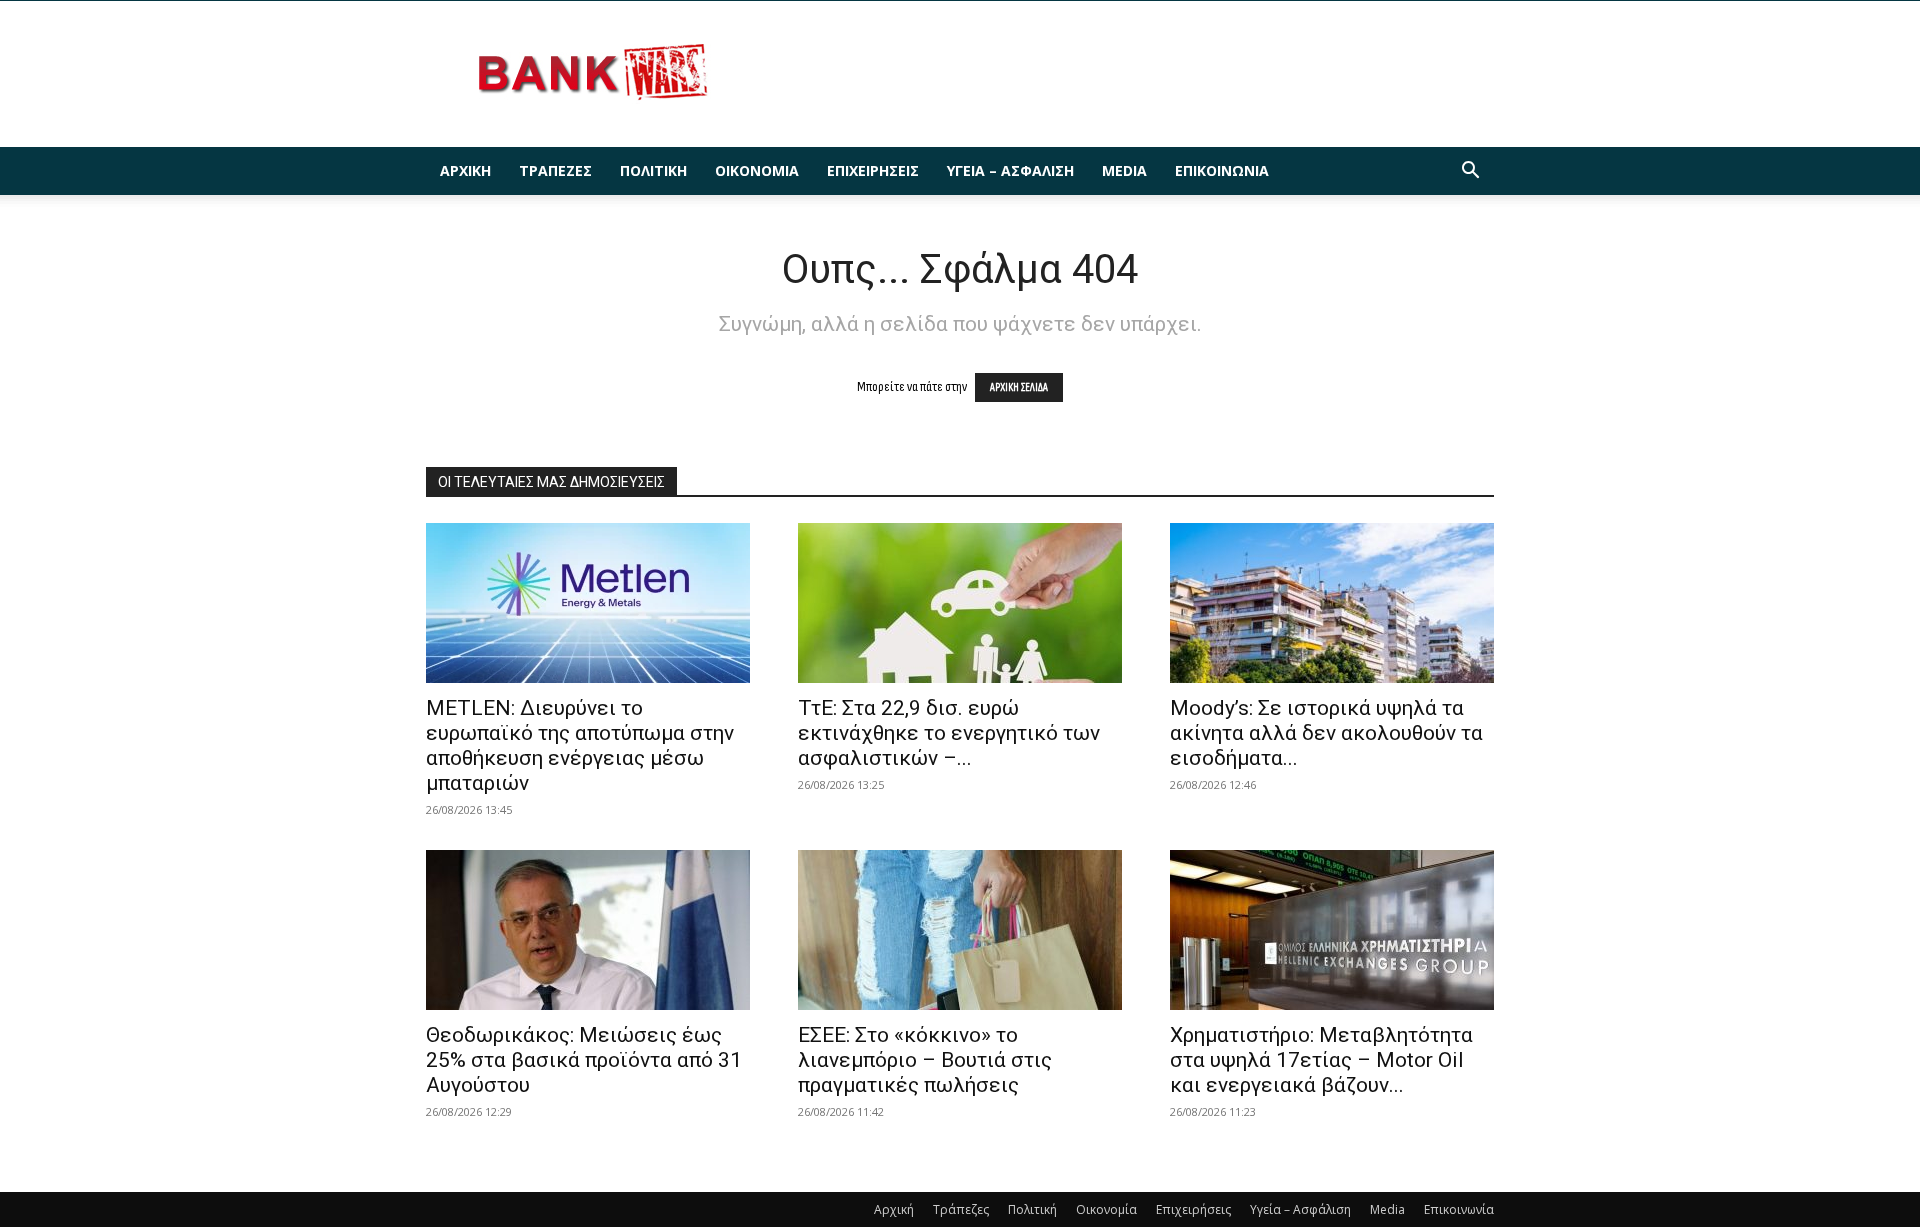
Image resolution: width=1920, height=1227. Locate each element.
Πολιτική (653, 170)
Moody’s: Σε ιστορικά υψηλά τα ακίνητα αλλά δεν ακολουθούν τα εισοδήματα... (1326, 733)
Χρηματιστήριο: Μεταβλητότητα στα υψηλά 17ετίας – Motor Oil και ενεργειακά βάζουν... (1321, 1060)
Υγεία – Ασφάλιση (1010, 170)
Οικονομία (757, 170)
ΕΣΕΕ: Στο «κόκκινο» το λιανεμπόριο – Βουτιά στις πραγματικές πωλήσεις (925, 1060)
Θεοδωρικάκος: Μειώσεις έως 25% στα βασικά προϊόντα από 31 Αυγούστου (584, 1060)
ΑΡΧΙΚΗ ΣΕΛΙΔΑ (1019, 387)
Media (1124, 170)
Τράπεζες (555, 170)
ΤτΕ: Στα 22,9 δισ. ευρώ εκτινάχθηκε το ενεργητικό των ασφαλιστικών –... (949, 733)
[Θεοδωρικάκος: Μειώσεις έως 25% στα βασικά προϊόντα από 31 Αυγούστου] (588, 930)
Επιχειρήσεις (873, 170)
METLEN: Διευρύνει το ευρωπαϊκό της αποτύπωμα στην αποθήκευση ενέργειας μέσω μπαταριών (580, 745)
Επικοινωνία (1222, 170)
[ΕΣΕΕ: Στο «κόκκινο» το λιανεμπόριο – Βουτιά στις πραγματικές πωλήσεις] (960, 930)
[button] (1470, 172)
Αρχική (465, 170)
